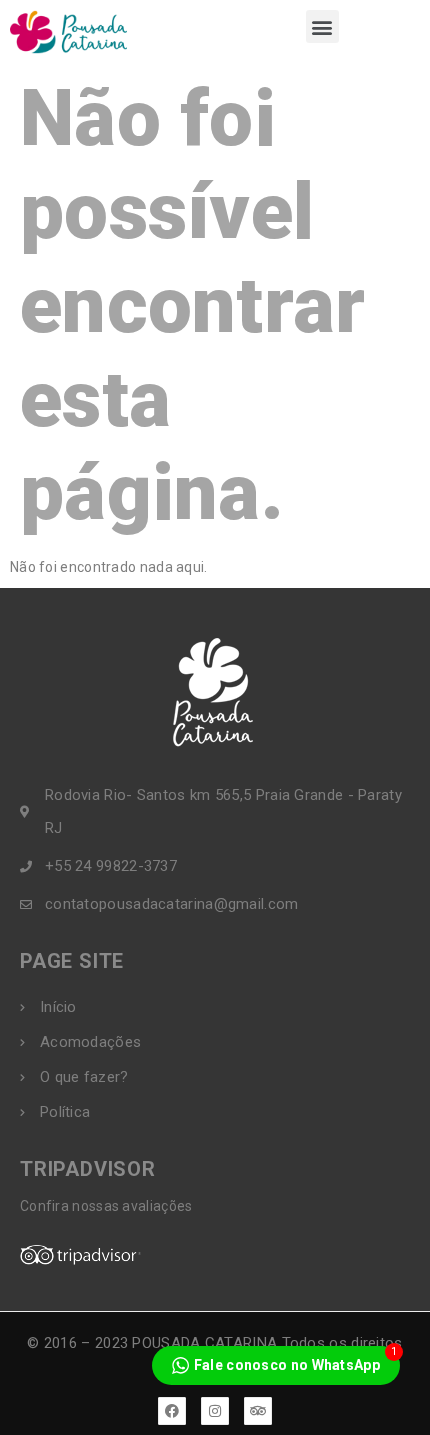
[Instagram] (215, 1411)
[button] (322, 26)
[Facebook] (172, 1411)
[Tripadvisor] (258, 1411)
